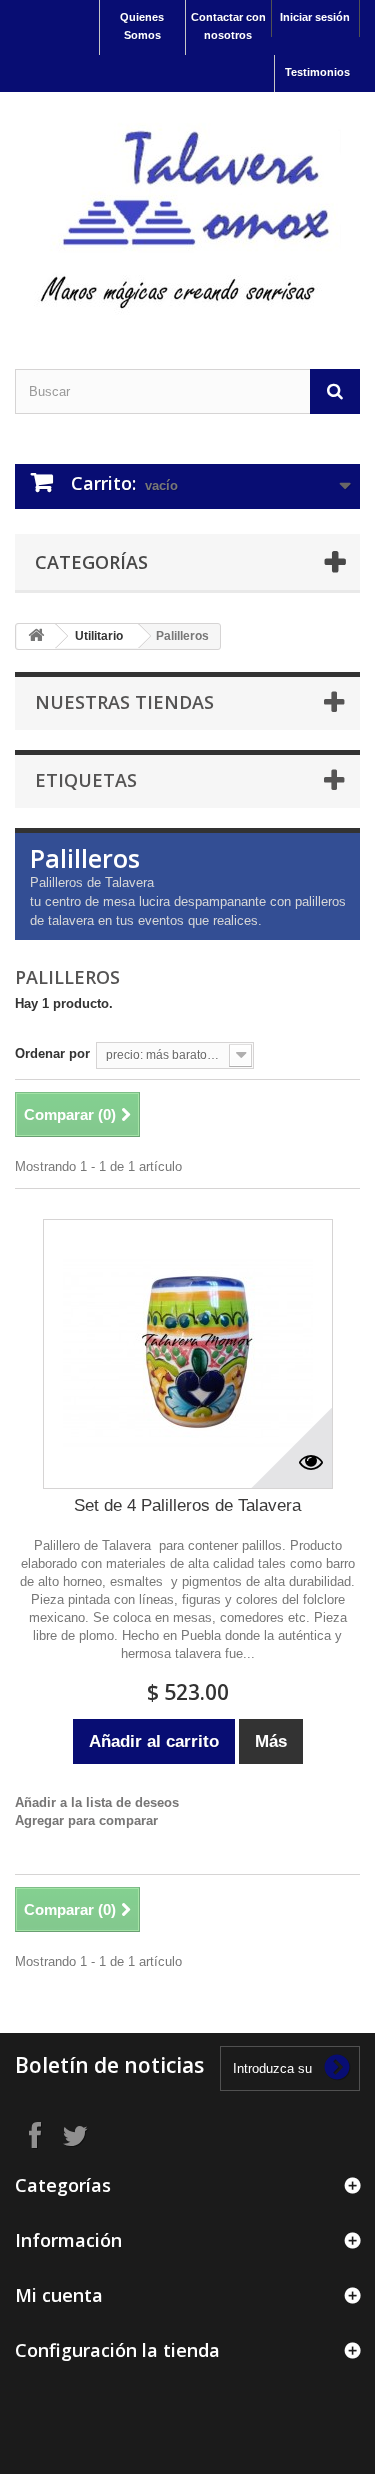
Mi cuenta (59, 2295)
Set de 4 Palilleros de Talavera (187, 1505)
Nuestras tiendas (124, 702)
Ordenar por (52, 1053)
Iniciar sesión (315, 17)
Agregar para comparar (86, 1820)
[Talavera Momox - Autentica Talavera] (187, 213)
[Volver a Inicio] (36, 636)
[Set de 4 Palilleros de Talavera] (188, 1354)
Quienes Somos (142, 26)
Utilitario (99, 636)
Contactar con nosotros (228, 26)
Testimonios (317, 72)
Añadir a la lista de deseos (97, 1802)
